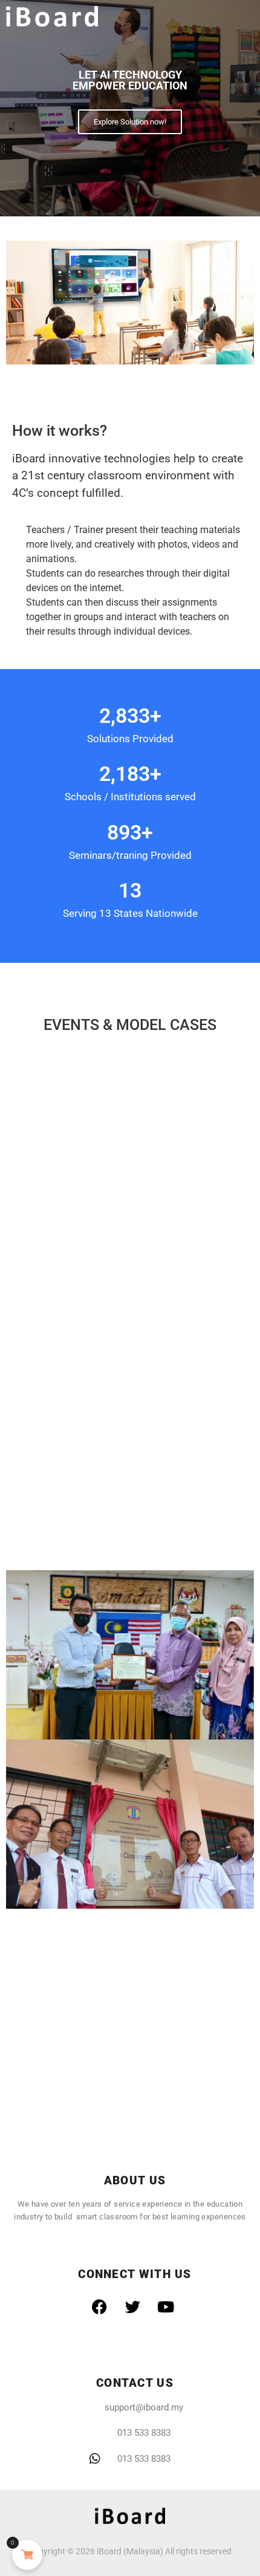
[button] (245, 17)
